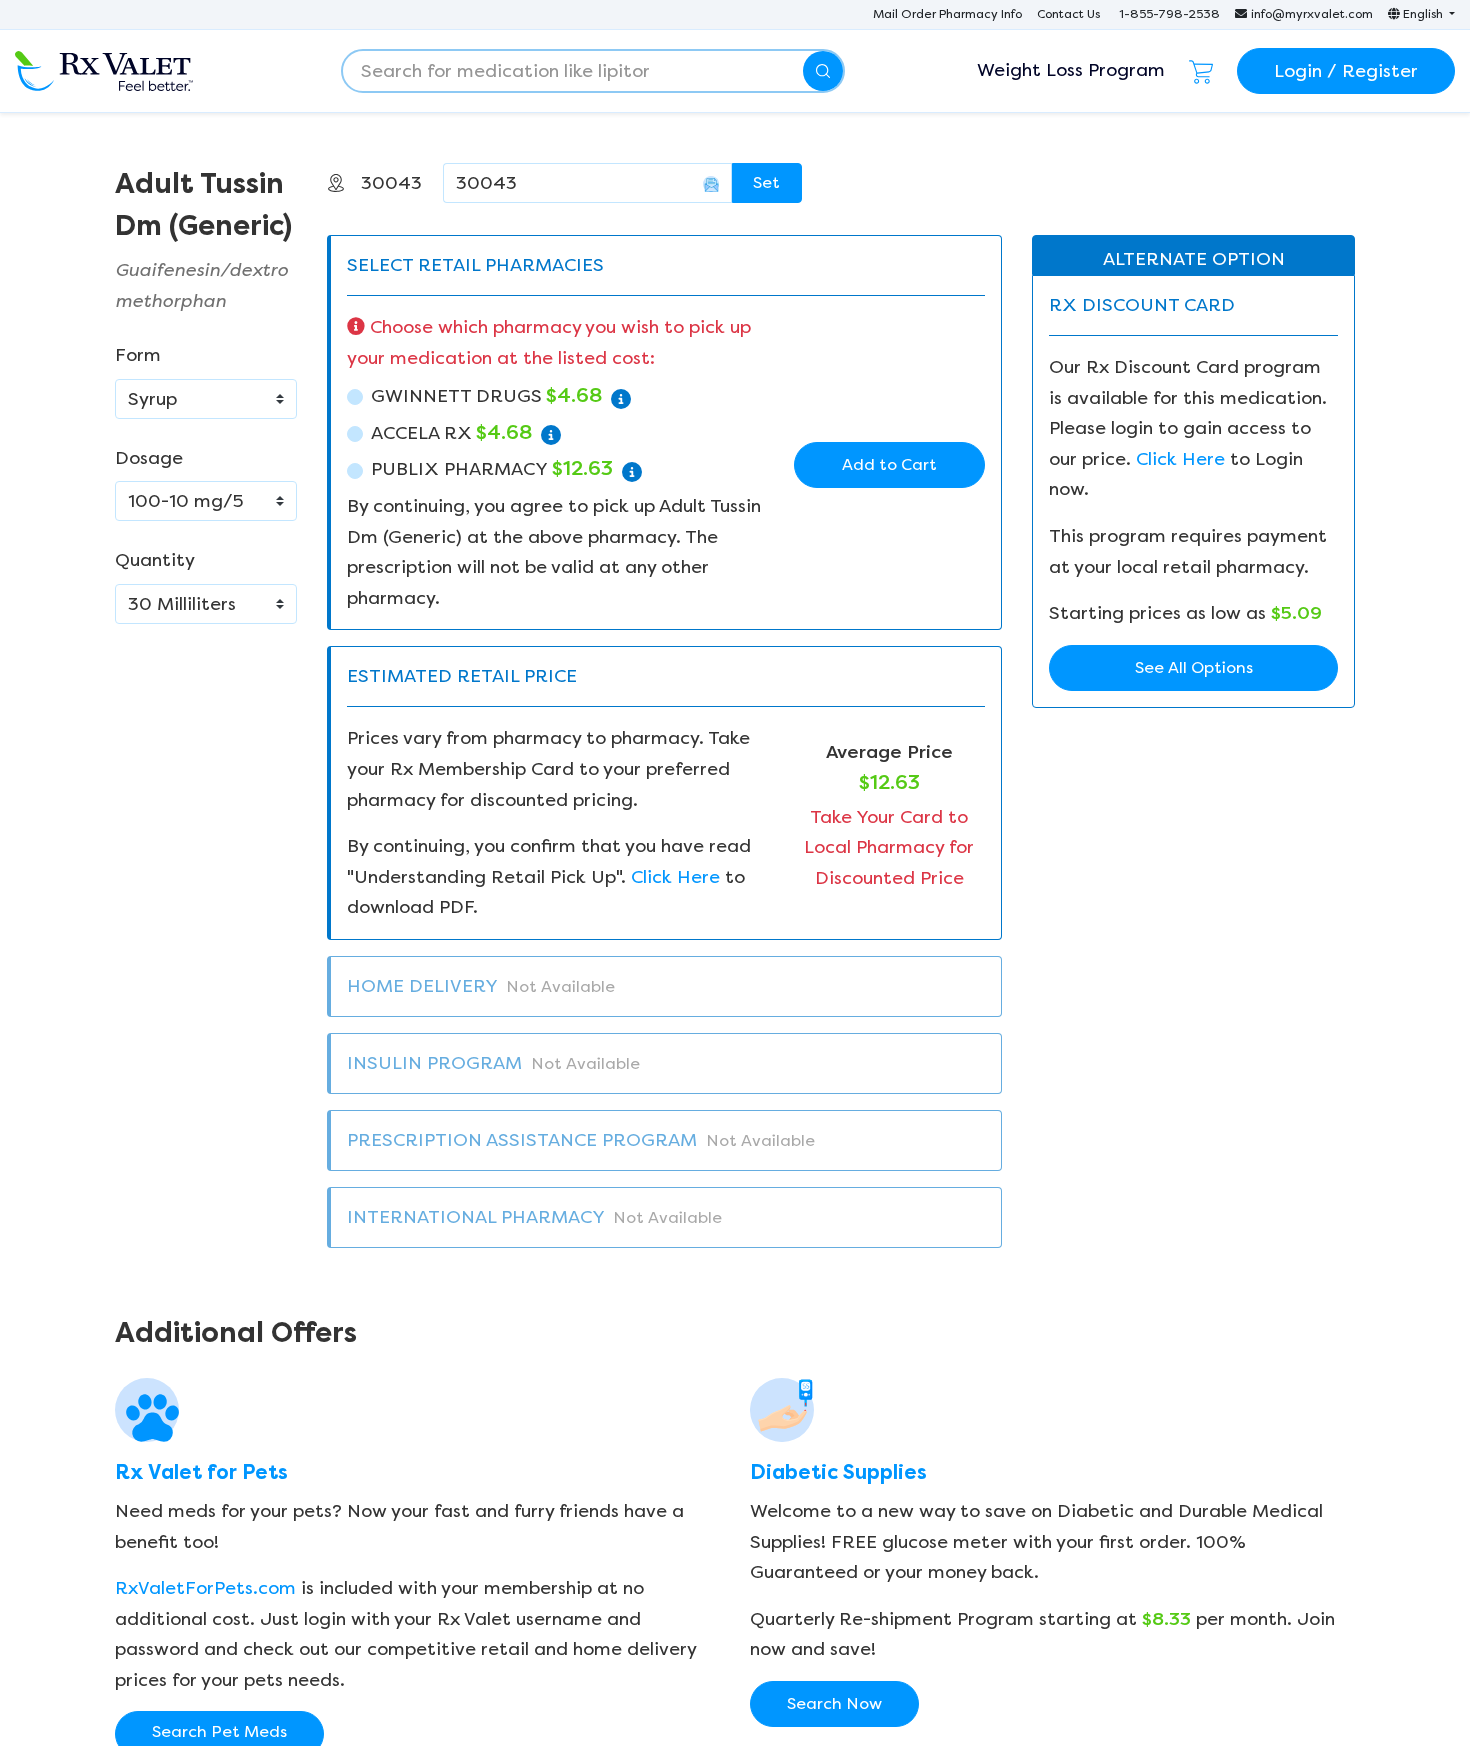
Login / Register (1346, 71)
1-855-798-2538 (1169, 14)
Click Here (675, 877)
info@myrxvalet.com (1312, 14)
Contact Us (1068, 14)
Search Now (834, 1703)
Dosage (149, 458)
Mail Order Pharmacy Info (947, 14)
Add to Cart (889, 464)
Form (138, 355)
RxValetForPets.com (205, 1588)
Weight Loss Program (1071, 70)
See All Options (1194, 667)
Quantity (155, 560)
